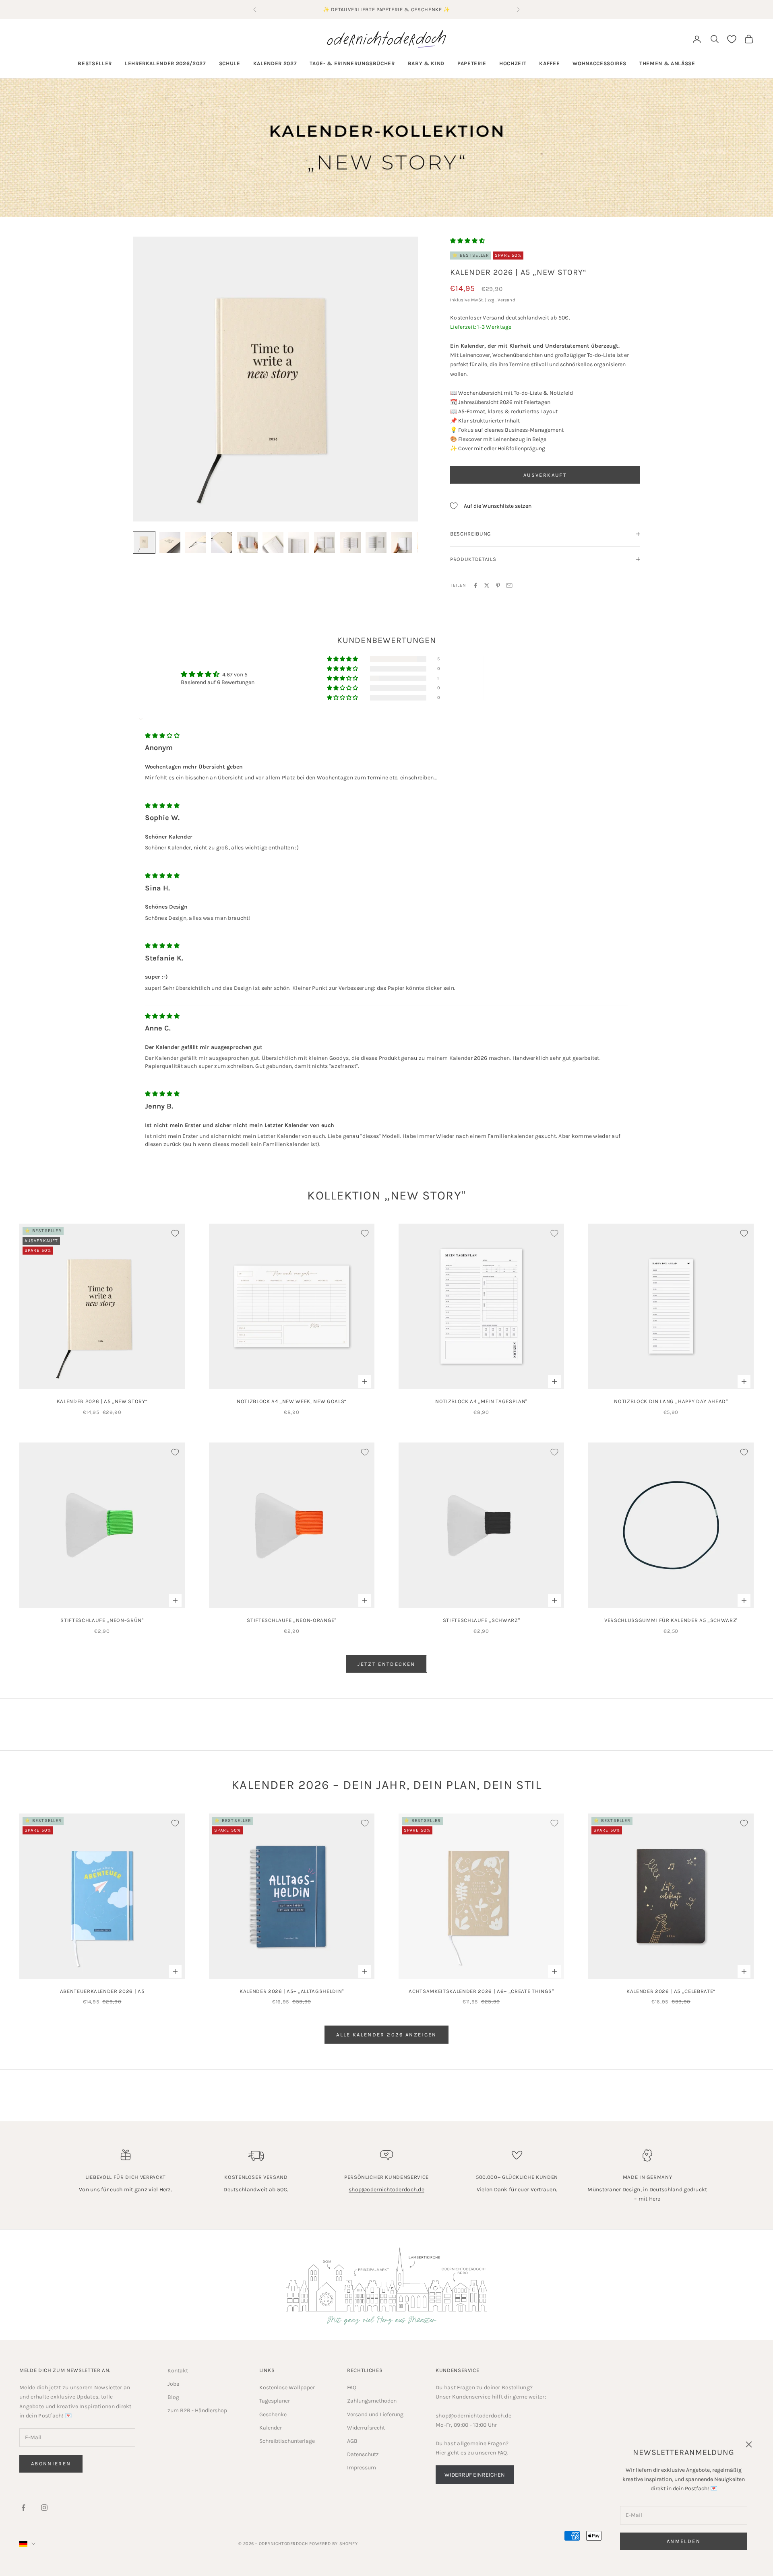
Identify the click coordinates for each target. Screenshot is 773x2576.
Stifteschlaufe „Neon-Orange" (291, 1620)
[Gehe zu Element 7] (299, 542)
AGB (352, 2441)
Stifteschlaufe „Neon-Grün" (102, 1620)
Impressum (362, 2468)
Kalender (271, 2428)
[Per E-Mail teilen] (509, 585)
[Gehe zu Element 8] (324, 542)
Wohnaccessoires (599, 63)
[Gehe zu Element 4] (221, 542)
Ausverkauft (545, 475)
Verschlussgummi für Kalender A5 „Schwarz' (671, 1620)
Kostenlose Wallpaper (287, 2387)
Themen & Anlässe (667, 63)
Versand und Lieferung (375, 2414)
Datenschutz (363, 2454)
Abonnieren (51, 2464)
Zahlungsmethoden (372, 2401)
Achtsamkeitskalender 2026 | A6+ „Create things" (481, 1991)
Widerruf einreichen (475, 2475)
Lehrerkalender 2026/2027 (165, 63)
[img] (162, 736)
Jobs (173, 2384)
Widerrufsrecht (366, 2428)
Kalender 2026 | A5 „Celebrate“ (671, 1991)
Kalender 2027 (275, 63)
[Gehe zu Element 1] (144, 542)
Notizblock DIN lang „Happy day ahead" (671, 1401)
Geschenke (273, 2414)
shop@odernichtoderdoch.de (386, 2190)
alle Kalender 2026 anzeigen (386, 2035)
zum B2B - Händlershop (197, 2410)
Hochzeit (513, 63)
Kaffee (549, 63)
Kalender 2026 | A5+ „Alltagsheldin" (292, 1991)
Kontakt (178, 2371)
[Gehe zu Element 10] (376, 542)
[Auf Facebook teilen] (475, 585)
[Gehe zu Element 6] (273, 542)
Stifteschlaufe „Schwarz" (482, 1620)
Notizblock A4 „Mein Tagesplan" (481, 1401)
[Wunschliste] (732, 39)
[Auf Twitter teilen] (487, 585)
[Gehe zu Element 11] (402, 542)
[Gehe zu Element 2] (170, 542)
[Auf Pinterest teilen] (498, 585)
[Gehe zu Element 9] (350, 542)
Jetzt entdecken (386, 1664)
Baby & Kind (426, 63)
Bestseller (95, 63)
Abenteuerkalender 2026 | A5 (102, 1991)
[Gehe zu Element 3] (196, 542)
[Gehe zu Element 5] (247, 542)
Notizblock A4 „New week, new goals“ (292, 1401)
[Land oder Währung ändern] (27, 2544)
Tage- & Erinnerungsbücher (352, 63)
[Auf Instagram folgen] (44, 2508)
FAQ (352, 2387)
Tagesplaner (275, 2401)
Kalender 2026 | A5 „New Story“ (102, 1401)
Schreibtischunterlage (287, 2441)
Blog (173, 2397)
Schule (230, 63)
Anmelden (684, 2541)
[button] (467, 241)
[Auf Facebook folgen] (23, 2508)
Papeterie (472, 63)
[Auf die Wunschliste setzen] (175, 1233)
